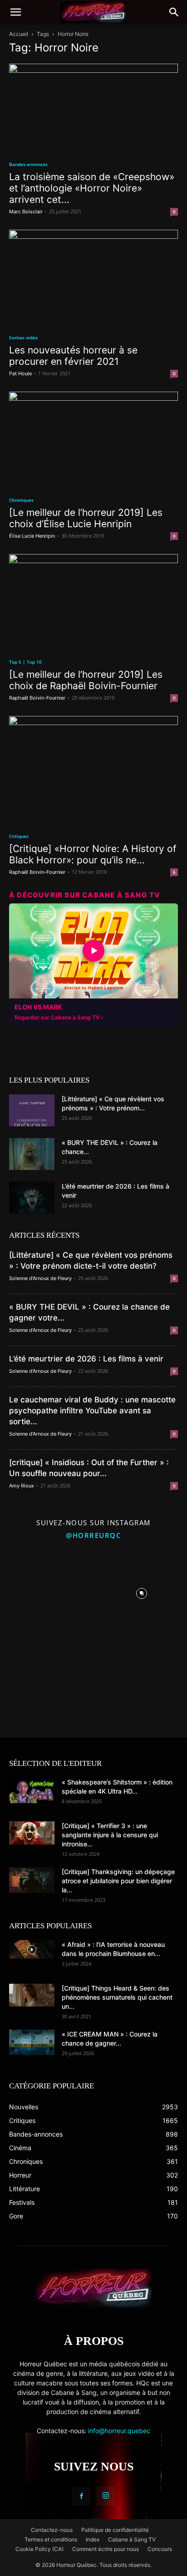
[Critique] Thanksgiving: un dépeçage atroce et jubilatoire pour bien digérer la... (118, 1881)
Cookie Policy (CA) (39, 2549)
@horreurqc (93, 1535)
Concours (160, 2549)
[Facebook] (81, 2496)
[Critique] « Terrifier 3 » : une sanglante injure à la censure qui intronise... (110, 1835)
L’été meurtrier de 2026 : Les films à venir (86, 1359)
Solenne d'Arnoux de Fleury (40, 1278)
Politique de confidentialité (115, 2530)
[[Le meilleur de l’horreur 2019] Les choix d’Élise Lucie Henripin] (93, 439)
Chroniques (21, 500)
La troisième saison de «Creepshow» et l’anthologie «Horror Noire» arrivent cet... (92, 188)
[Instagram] (106, 2496)
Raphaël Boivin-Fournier (37, 698)
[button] (15, 12)
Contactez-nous (52, 2530)
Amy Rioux (22, 1486)
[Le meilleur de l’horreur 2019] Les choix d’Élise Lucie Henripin (86, 518)
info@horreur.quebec (119, 2431)
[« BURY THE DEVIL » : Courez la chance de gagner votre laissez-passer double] (32, 1154)
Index (93, 2539)
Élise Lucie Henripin (32, 536)
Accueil (19, 34)
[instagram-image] (46, 1591)
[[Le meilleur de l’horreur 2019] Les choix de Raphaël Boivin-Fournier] (93, 602)
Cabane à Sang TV (132, 2539)
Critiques (19, 836)
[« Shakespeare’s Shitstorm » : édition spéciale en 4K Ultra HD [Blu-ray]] (32, 1790)
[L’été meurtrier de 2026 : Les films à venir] (32, 1198)
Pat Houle (20, 373)
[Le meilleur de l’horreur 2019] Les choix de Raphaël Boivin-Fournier (86, 680)
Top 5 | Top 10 (25, 662)
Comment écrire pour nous (106, 2549)
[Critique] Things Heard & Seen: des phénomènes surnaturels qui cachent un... (117, 1997)
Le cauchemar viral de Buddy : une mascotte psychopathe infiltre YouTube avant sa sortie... (92, 1411)
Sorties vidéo (23, 338)
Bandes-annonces (28, 164)
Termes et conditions (51, 2539)
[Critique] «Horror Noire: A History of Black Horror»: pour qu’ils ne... (93, 854)
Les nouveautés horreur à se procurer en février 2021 (73, 356)
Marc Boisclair (26, 212)
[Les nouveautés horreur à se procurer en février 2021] (93, 277)
